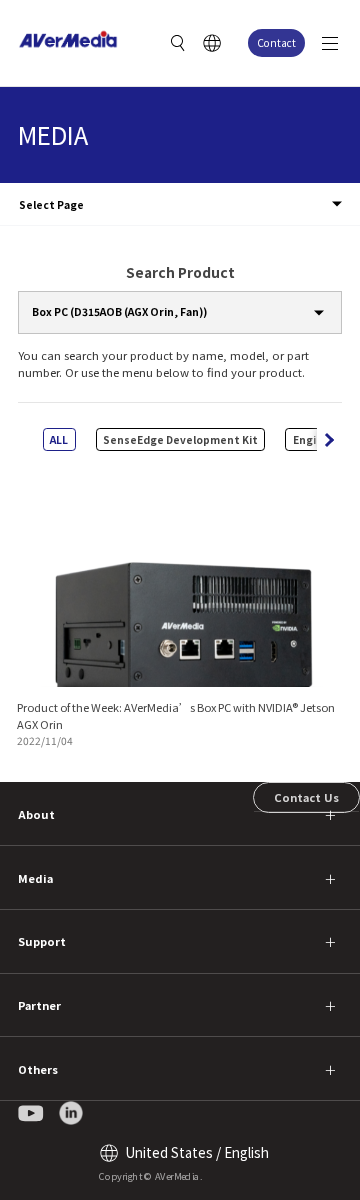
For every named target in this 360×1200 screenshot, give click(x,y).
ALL (59, 439)
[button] (329, 439)
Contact (276, 42)
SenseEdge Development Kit (180, 439)
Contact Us (306, 797)
